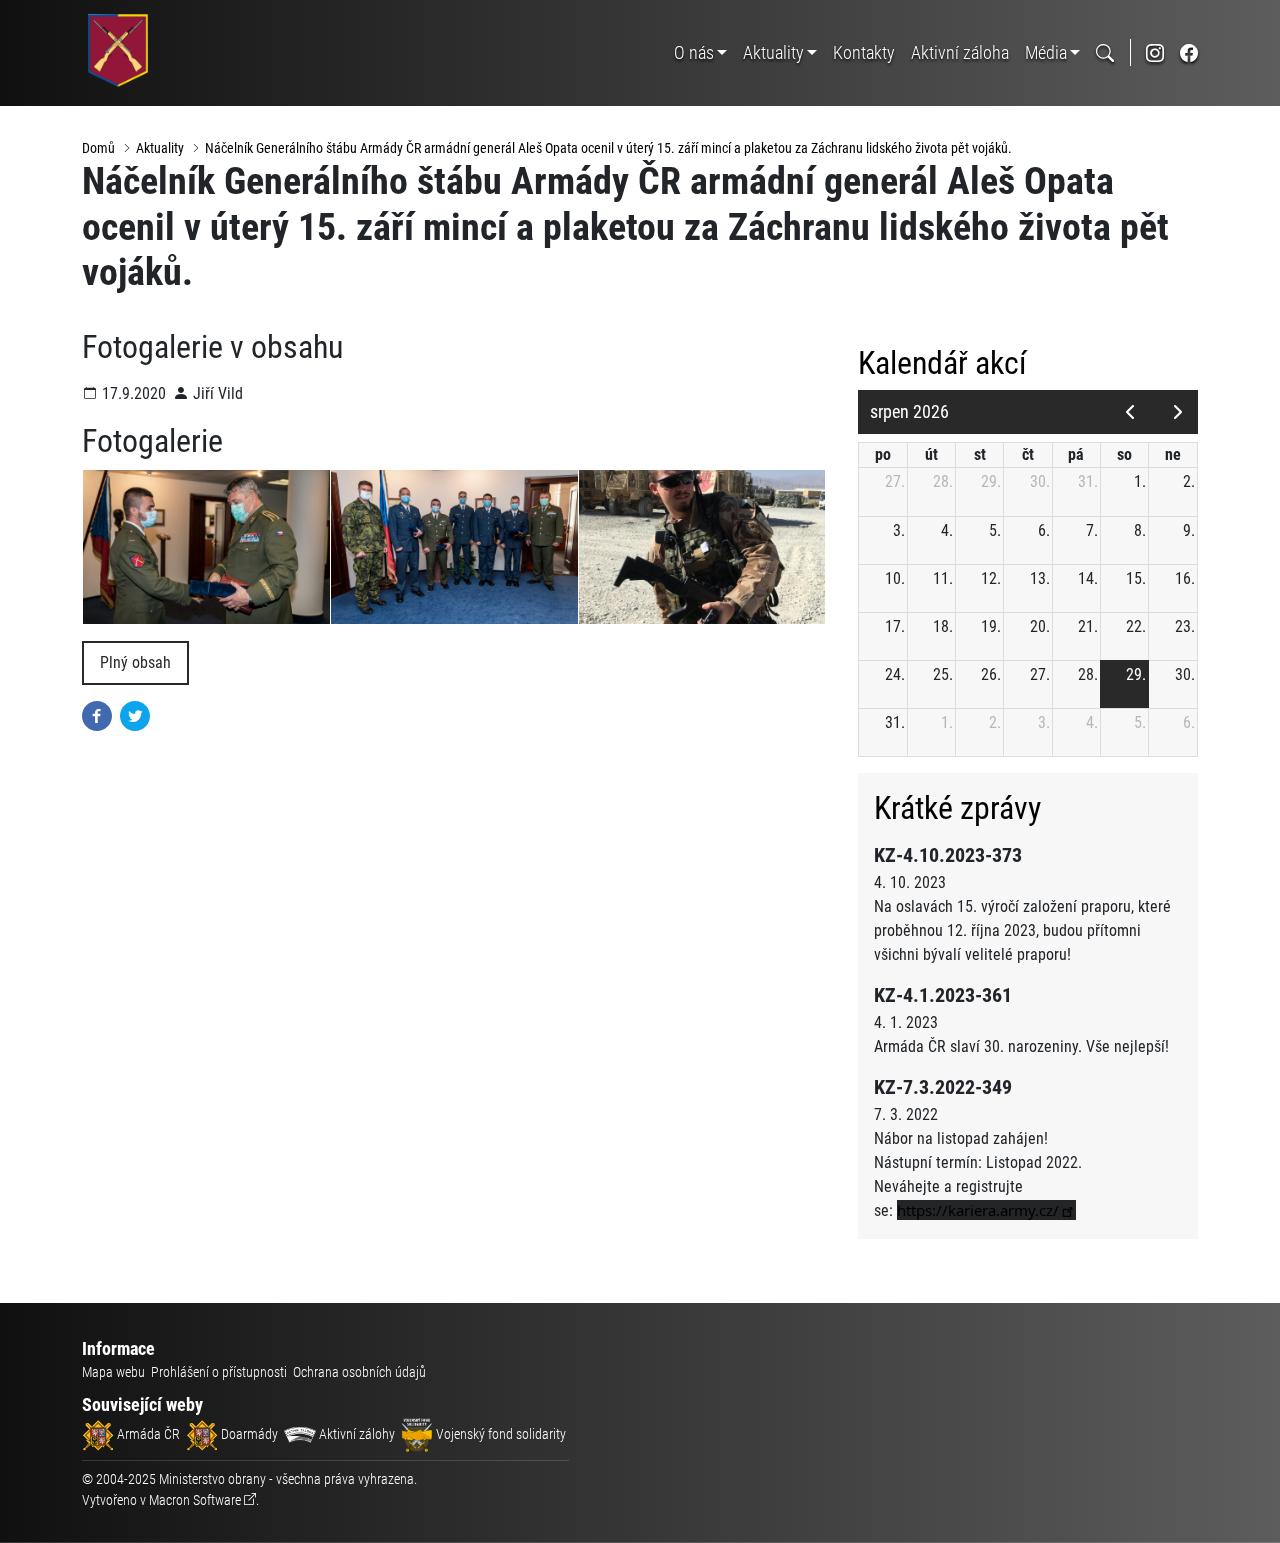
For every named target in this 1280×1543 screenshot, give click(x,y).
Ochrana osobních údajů (359, 1372)
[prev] (1129, 412)
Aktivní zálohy (355, 1434)
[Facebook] (97, 714)
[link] (986, 1210)
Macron (195, 1500)
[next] (1177, 412)
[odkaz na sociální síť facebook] (1189, 52)
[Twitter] (135, 714)
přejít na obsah (53, 14)
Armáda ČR (147, 1434)
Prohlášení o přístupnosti (219, 1372)
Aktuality (773, 52)
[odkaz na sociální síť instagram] (1155, 52)
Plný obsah (135, 662)
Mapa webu (113, 1372)
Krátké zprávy (957, 808)
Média (1046, 52)
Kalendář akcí (942, 363)
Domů (98, 148)
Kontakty (864, 52)
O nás (694, 52)
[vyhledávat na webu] (1105, 52)
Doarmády (248, 1434)
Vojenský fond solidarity (499, 1434)
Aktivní (960, 52)
